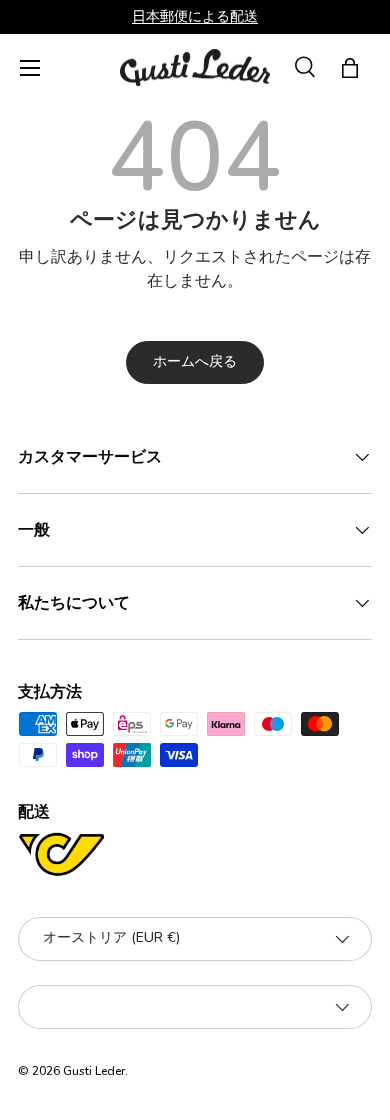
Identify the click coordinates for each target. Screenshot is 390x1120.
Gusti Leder (94, 1071)
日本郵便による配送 (195, 16)
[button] (350, 68)
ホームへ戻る (195, 361)
